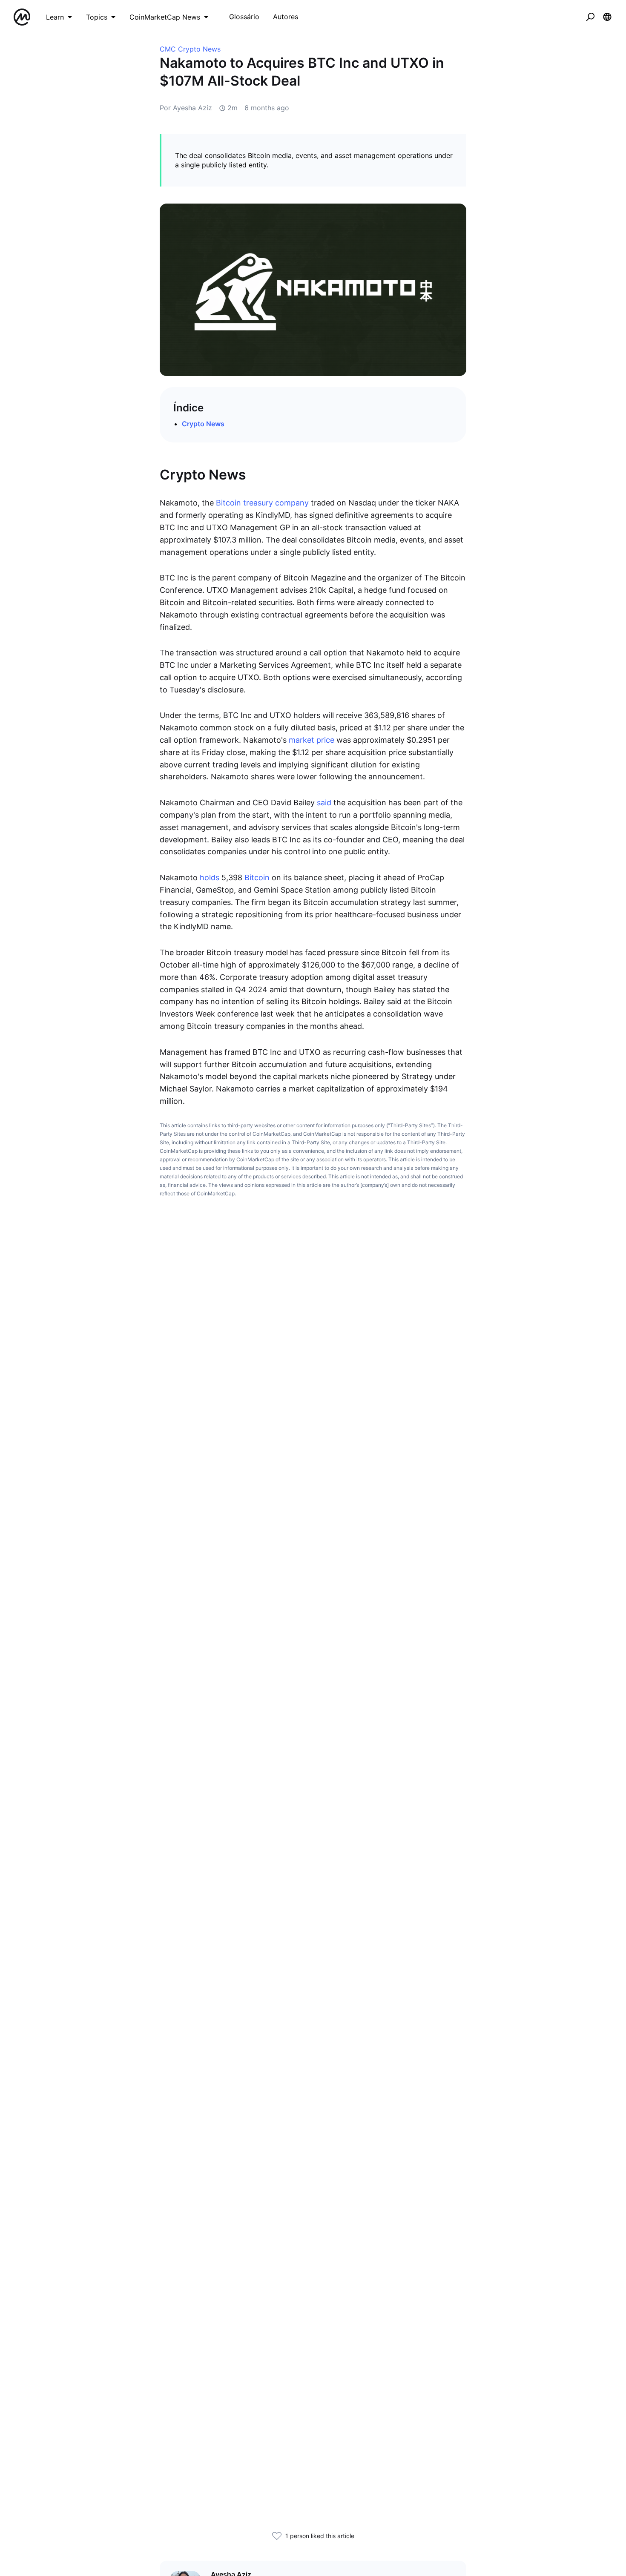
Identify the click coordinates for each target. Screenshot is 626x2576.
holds (211, 877)
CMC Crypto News (190, 49)
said (325, 803)
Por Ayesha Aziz (186, 108)
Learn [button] (55, 17)
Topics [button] (97, 17)
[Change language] (607, 17)
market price (312, 740)
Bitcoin (257, 877)
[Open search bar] (590, 17)
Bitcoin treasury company (262, 503)
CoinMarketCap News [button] (165, 17)
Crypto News (203, 424)
